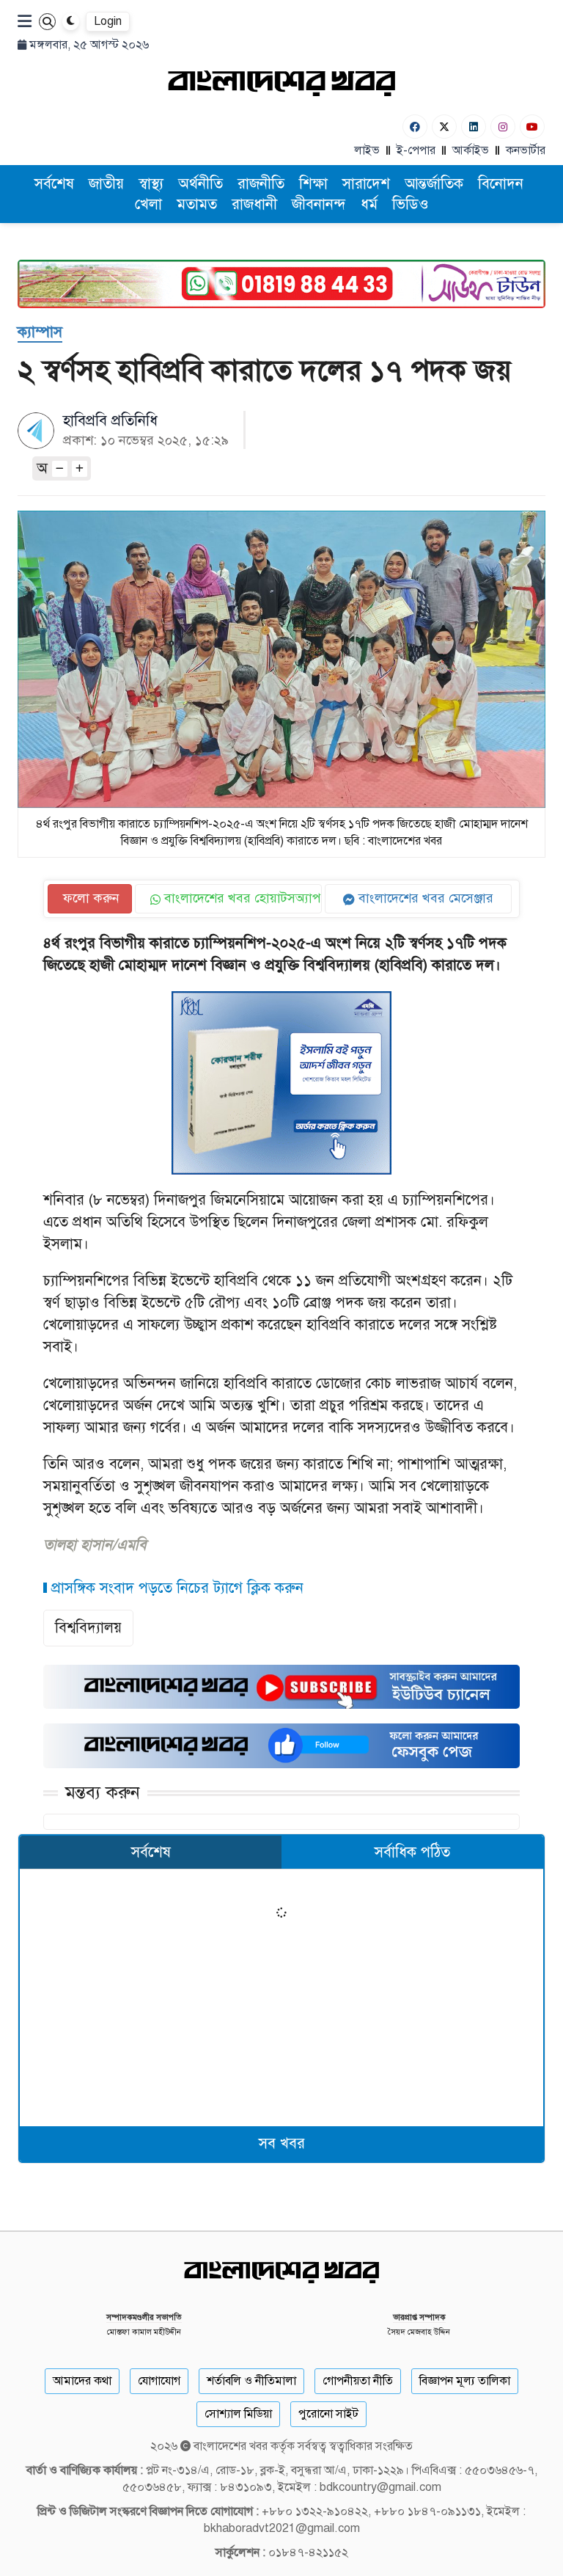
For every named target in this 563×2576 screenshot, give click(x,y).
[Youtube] (532, 127)
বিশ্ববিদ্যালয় (88, 1628)
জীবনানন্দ (319, 204)
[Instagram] (503, 127)
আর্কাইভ (471, 150)
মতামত (197, 204)
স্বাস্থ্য (151, 184)
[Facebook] (415, 127)
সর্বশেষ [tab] (151, 1852)
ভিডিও (411, 204)
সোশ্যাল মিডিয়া (238, 2414)
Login (108, 21)
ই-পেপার (416, 150)
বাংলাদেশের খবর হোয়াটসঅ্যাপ (241, 898)
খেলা (148, 204)
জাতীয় (106, 184)
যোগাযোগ (159, 2381)
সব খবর (282, 2143)
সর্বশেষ (54, 184)
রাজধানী (254, 204)
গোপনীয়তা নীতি (358, 2381)
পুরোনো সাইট (328, 2414)
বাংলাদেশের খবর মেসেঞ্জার (424, 898)
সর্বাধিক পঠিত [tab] (412, 1852)
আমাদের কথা (82, 2381)
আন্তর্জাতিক (434, 184)
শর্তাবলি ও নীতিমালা (251, 2381)
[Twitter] (444, 127)
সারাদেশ (366, 184)
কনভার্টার (526, 150)
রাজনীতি (261, 184)
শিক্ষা (313, 184)
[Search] (47, 22)
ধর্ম (369, 204)
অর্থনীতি (200, 184)
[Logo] (281, 83)
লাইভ (367, 150)
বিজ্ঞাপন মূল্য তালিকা (465, 2381)
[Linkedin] (474, 127)
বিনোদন (501, 184)
